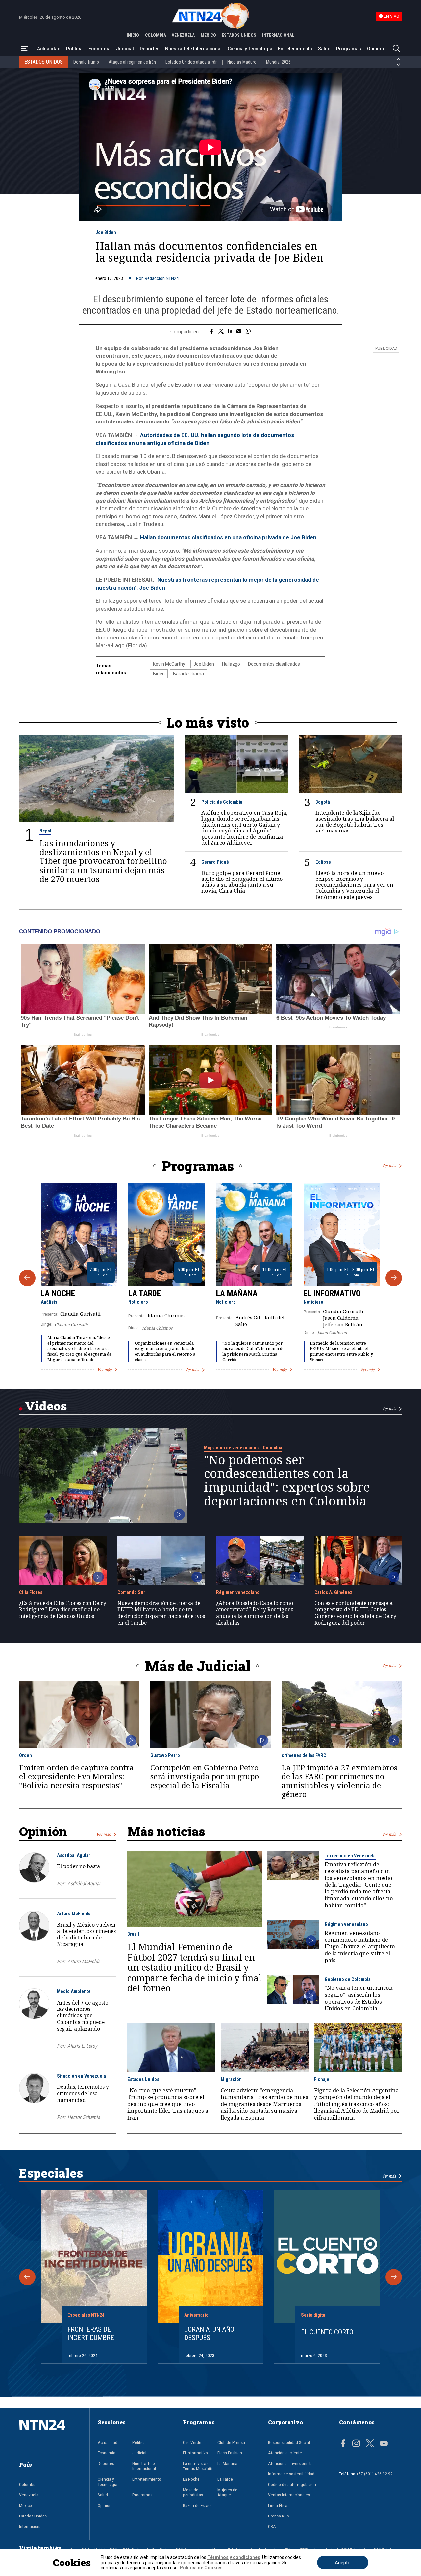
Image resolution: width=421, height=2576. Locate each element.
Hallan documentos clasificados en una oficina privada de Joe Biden (228, 537)
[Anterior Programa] (27, 1278)
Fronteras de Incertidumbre (91, 2334)
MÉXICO (208, 35)
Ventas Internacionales (289, 2495)
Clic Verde (192, 2442)
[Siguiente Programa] (394, 1278)
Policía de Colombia (222, 802)
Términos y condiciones (234, 2557)
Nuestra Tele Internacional (193, 49)
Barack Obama (188, 674)
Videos (46, 1406)
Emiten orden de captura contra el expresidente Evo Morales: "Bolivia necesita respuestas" (76, 1777)
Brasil (133, 1934)
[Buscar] (396, 49)
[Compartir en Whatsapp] (248, 332)
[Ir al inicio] (50, 2435)
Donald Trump (86, 62)
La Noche (58, 1294)
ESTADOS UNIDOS (239, 35)
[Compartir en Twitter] (221, 332)
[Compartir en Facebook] (212, 332)
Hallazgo (231, 664)
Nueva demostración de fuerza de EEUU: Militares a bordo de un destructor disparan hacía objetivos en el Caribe (161, 1613)
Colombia (28, 2484)
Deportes (150, 49)
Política (74, 49)
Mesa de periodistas (193, 2492)
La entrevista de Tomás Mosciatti (198, 2466)
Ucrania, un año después (209, 2334)
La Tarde (145, 1294)
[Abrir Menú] (25, 49)
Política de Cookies (201, 2568)
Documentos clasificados (274, 664)
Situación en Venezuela (81, 2076)
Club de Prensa (231, 2442)
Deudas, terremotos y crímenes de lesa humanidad (83, 2093)
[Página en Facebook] (343, 2444)
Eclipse (323, 862)
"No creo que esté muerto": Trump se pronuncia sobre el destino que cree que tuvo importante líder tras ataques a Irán (168, 2104)
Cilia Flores (31, 1592)
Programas (349, 49)
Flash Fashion (230, 2453)
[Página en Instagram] (356, 2444)
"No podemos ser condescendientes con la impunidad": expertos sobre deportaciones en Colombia (287, 1480)
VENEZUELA (183, 35)
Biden (159, 674)
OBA (272, 2526)
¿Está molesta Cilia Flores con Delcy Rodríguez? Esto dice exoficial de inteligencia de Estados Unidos (63, 1610)
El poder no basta (78, 1866)
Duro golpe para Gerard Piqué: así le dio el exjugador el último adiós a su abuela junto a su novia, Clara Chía (242, 882)
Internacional (31, 2526)
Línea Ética (278, 2505)
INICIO (133, 35)
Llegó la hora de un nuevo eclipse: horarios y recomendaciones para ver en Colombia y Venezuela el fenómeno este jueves (354, 885)
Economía (99, 49)
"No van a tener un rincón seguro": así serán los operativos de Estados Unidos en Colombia (359, 1998)
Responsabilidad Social (289, 2442)
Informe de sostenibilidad (291, 2474)
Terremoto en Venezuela (350, 1856)
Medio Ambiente (74, 1991)
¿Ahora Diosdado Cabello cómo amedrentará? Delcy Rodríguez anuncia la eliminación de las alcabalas (255, 1613)
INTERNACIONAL (278, 35)
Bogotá (323, 802)
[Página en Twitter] (370, 2444)
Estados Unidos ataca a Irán (192, 62)
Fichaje (322, 2079)
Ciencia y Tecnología (250, 49)
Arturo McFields (74, 1914)
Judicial (125, 49)
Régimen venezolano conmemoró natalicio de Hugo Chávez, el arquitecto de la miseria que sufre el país (360, 1947)
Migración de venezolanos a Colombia (243, 1448)
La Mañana (237, 1294)
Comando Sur (131, 1592)
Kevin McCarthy (169, 664)
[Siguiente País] (398, 65)
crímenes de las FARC (304, 1755)
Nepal (45, 831)
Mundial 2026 (278, 62)
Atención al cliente (285, 2453)
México (25, 2505)
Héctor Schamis (84, 2117)
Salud (324, 49)
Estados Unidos (143, 2079)
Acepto (343, 2563)
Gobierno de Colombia (348, 1979)
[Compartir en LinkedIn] (230, 332)
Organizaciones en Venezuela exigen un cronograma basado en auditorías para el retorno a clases (165, 1351)
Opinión (375, 49)
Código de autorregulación (292, 2484)
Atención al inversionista (290, 2463)
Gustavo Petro (165, 1755)
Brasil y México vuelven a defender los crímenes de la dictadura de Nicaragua (86, 1934)
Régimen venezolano (238, 1592)
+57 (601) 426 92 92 (374, 2474)
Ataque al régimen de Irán (132, 62)
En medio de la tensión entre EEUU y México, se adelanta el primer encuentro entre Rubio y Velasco (341, 1351)
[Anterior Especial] (27, 2277)
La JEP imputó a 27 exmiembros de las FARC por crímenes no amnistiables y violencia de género (339, 1781)
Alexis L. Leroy (82, 2046)
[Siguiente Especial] (394, 2277)
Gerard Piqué (215, 862)
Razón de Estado (198, 2505)
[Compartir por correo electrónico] (239, 332)
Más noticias (166, 1831)
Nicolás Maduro (242, 62)
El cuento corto (327, 2332)
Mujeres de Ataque (227, 2492)
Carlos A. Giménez (333, 1592)
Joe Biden (106, 232)
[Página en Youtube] (384, 2444)
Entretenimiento (295, 49)
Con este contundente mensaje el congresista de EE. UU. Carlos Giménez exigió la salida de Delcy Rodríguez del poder (355, 1613)
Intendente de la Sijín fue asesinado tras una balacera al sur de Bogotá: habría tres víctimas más (355, 822)
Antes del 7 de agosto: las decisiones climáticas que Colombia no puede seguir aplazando (83, 2016)
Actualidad (49, 49)
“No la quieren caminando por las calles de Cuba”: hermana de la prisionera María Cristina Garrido (253, 1351)
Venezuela (29, 2495)
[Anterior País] (398, 59)
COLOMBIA (156, 35)
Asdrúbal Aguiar (74, 1855)
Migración (231, 2079)
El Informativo (332, 1294)
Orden (25, 1755)
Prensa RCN (279, 2516)
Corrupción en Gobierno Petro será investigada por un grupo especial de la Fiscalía (205, 1777)
